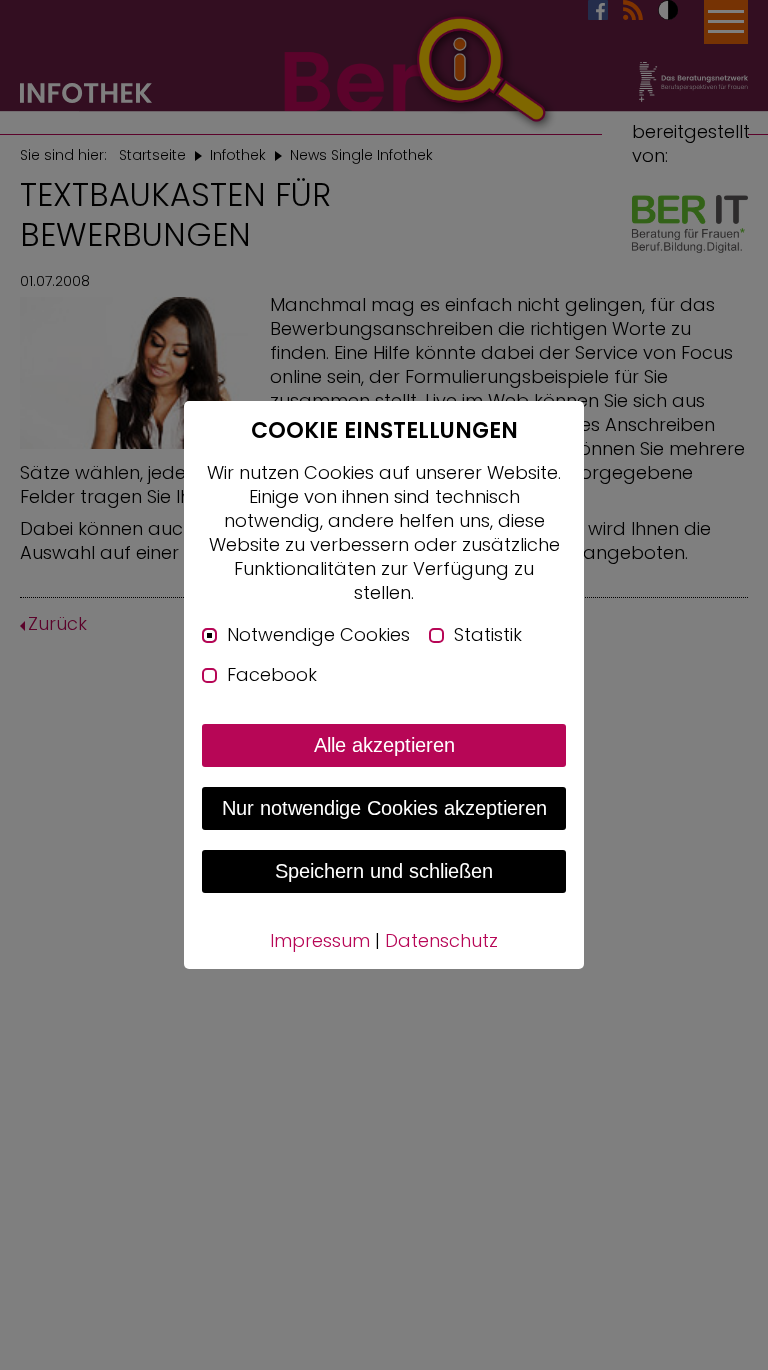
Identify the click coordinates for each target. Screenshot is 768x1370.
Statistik (488, 635)
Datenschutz (441, 940)
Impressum (320, 940)
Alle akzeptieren (384, 745)
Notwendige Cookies (318, 635)
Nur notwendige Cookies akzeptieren (384, 808)
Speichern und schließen (384, 871)
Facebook (272, 675)
